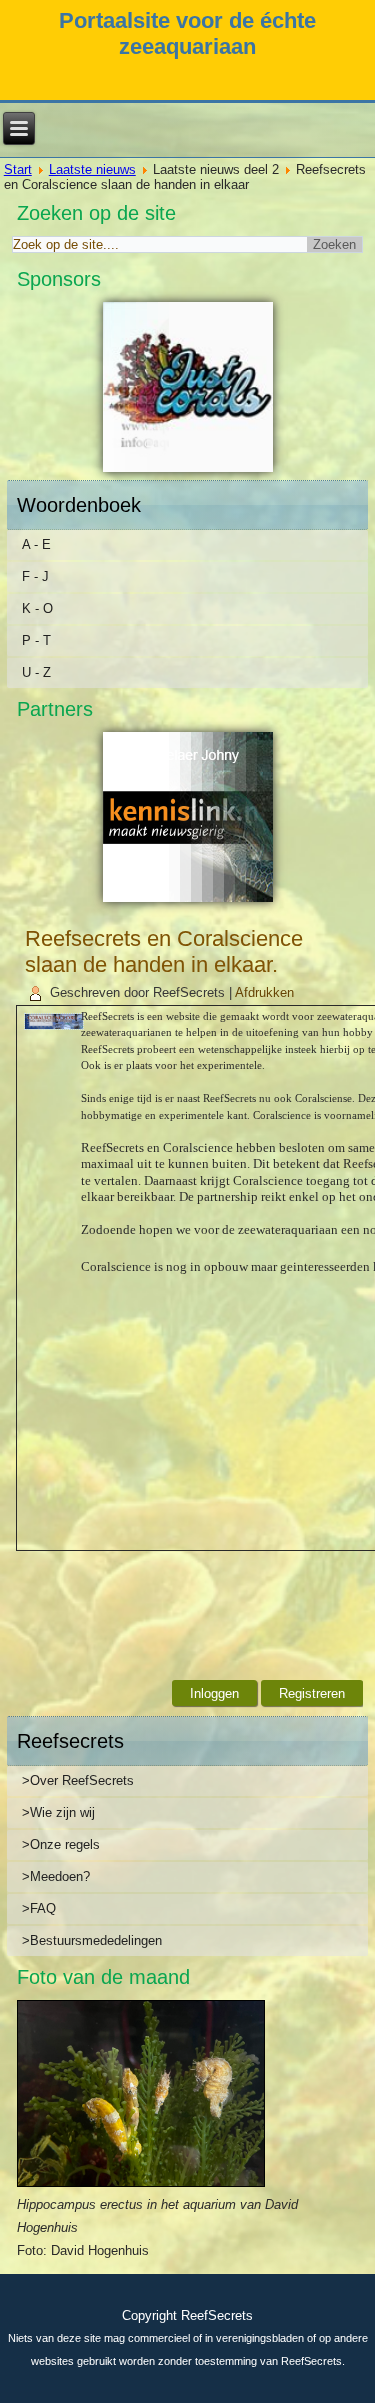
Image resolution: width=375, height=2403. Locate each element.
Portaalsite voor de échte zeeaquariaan (187, 33)
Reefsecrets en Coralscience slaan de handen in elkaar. (164, 951)
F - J (35, 576)
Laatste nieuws (92, 169)
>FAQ (39, 1908)
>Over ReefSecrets (78, 1780)
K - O (37, 608)
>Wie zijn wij (58, 1812)
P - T (36, 640)
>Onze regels (61, 1844)
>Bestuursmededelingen (92, 1940)
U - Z (36, 672)
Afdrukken (264, 992)
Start (18, 169)
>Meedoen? (56, 1876)
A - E (36, 544)
